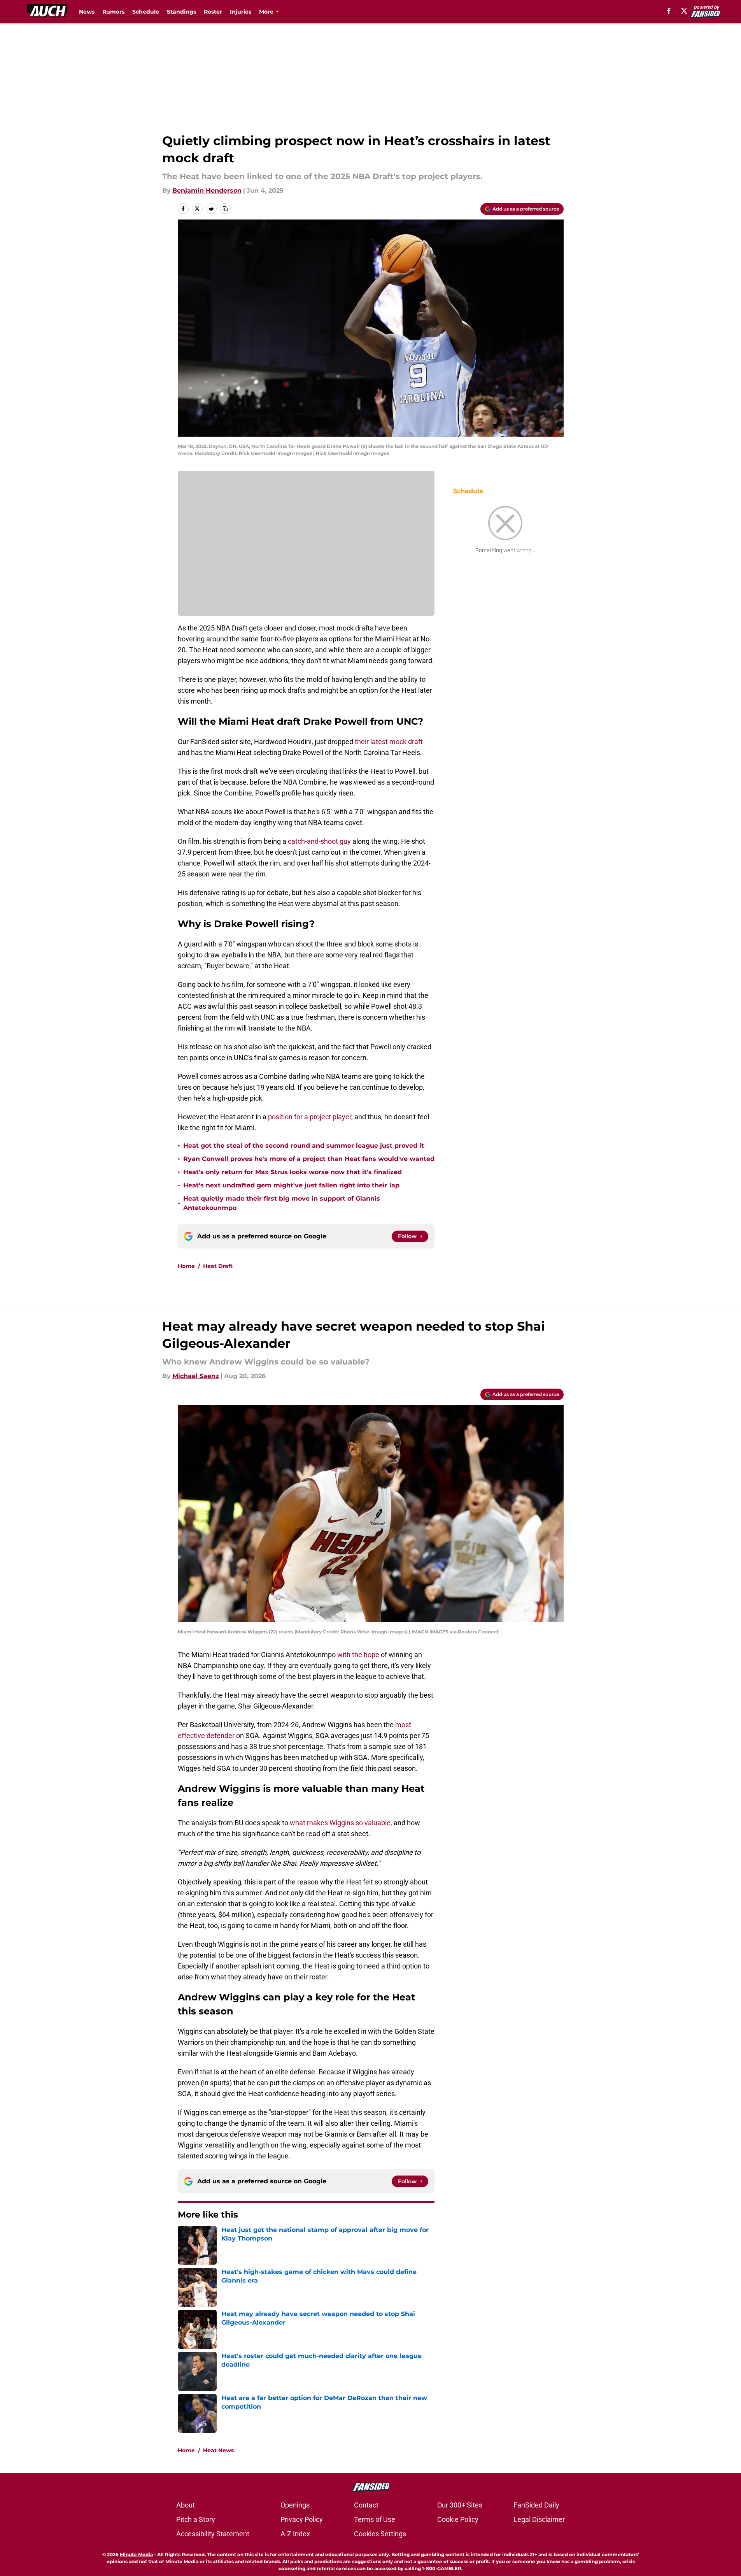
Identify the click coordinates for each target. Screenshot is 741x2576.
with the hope (358, 1655)
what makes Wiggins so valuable (340, 1823)
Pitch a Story (196, 2519)
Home (186, 1266)
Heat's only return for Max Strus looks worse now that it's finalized (293, 1172)
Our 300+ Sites (460, 2505)
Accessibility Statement (213, 2534)
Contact (366, 2505)
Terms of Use (375, 2519)
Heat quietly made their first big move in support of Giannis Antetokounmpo (282, 1203)
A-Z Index (295, 2534)
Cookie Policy (458, 2519)
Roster (213, 12)
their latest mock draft (389, 742)
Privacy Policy (302, 2519)
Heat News (218, 2450)
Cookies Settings (380, 2534)
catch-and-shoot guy (319, 841)
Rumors (113, 12)
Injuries (241, 12)
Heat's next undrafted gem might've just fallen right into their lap (291, 1185)
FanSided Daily (536, 2505)
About (186, 2505)
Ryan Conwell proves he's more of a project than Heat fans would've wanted (309, 1159)
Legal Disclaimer (539, 2519)
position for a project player (310, 1117)
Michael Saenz (196, 1376)
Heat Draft (218, 1266)
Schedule (146, 12)
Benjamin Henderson (207, 191)
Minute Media (136, 2554)
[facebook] (669, 11)
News (87, 12)
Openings (295, 2505)
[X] (684, 11)
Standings (181, 12)
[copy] (225, 209)
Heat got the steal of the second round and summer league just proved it (304, 1146)
